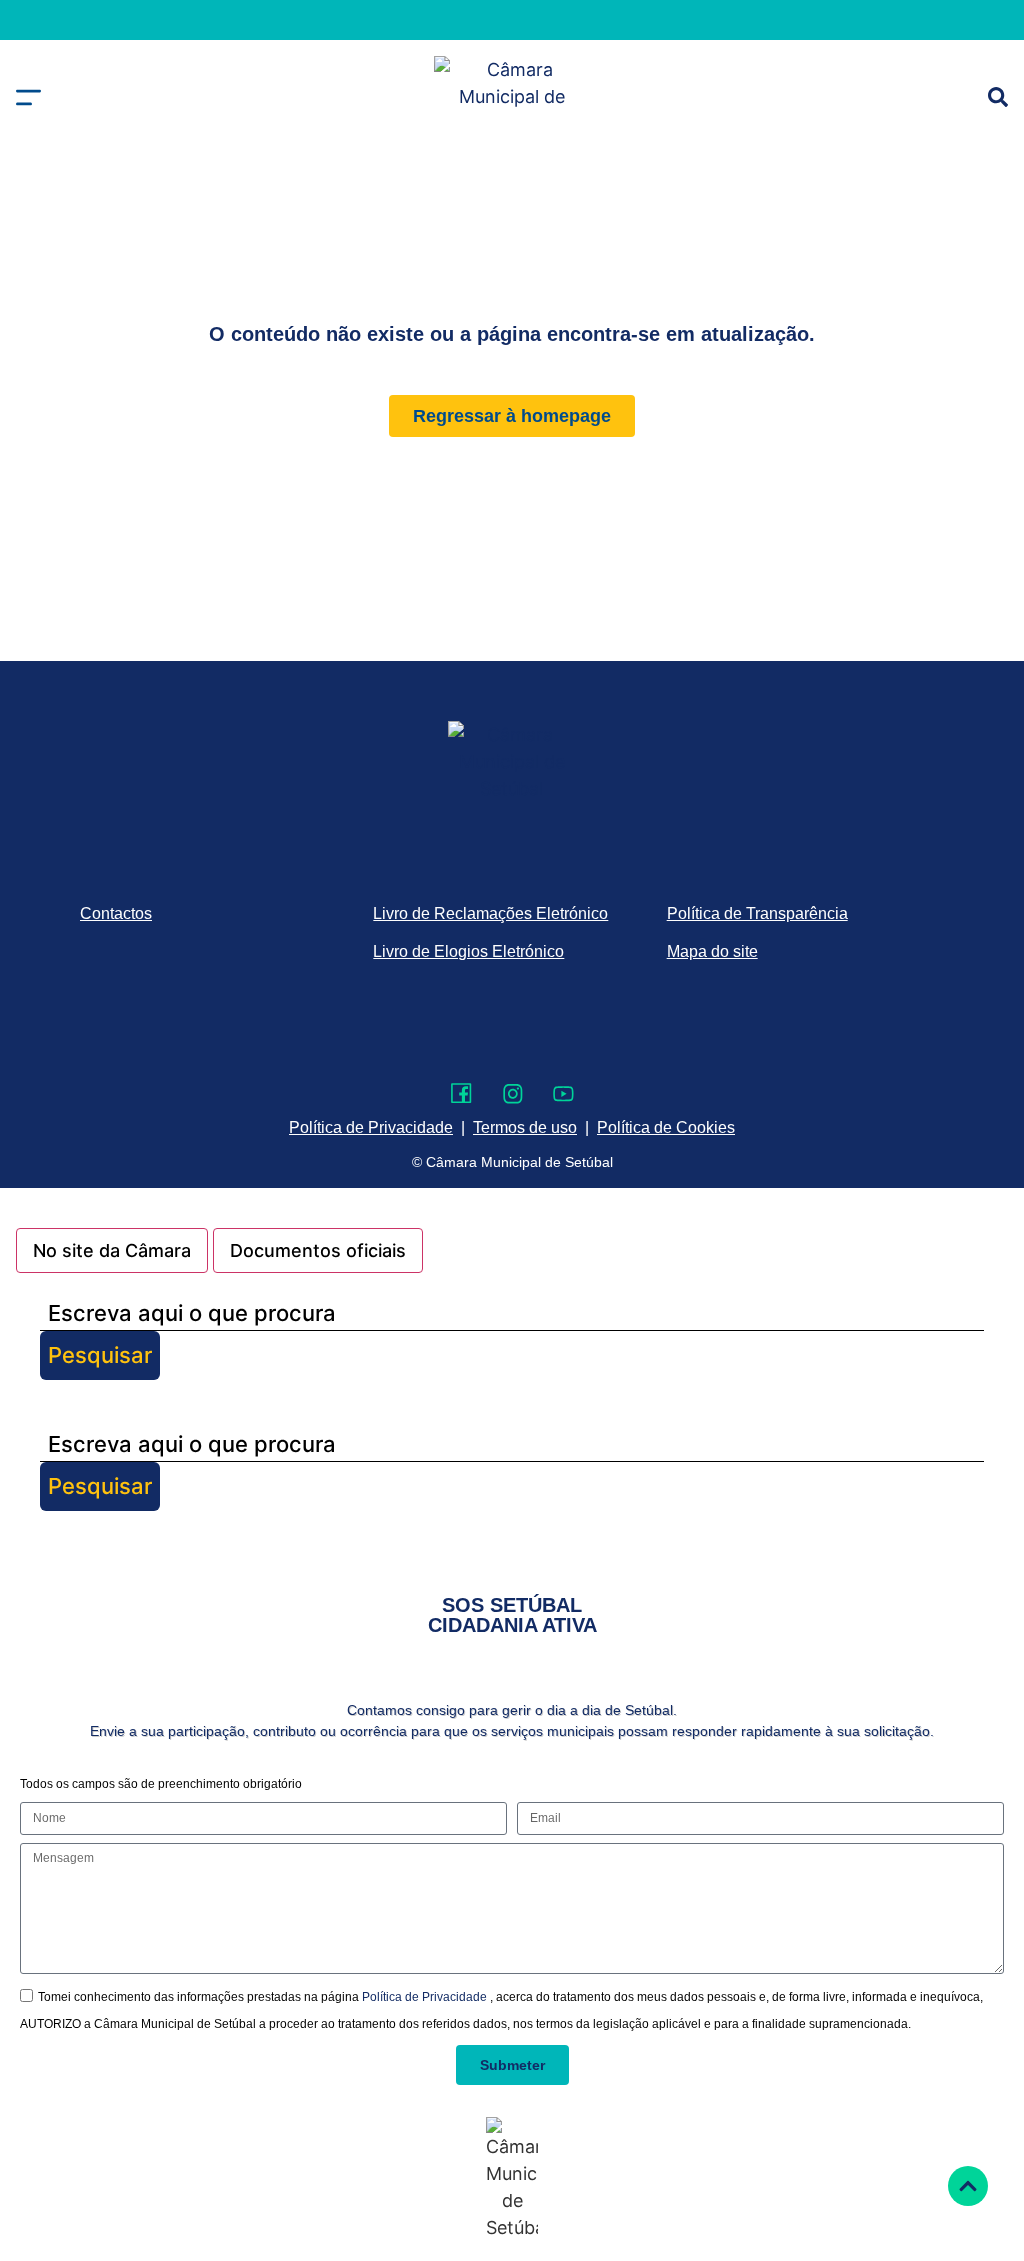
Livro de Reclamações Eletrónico (490, 913)
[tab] (112, 1250)
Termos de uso (525, 1127)
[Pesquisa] (998, 97)
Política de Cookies (666, 1127)
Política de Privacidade (426, 1997)
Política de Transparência (757, 913)
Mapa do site (712, 951)
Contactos (116, 913)
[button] (28, 97)
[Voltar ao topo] (968, 2186)
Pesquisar (100, 1355)
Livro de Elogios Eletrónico (468, 951)
